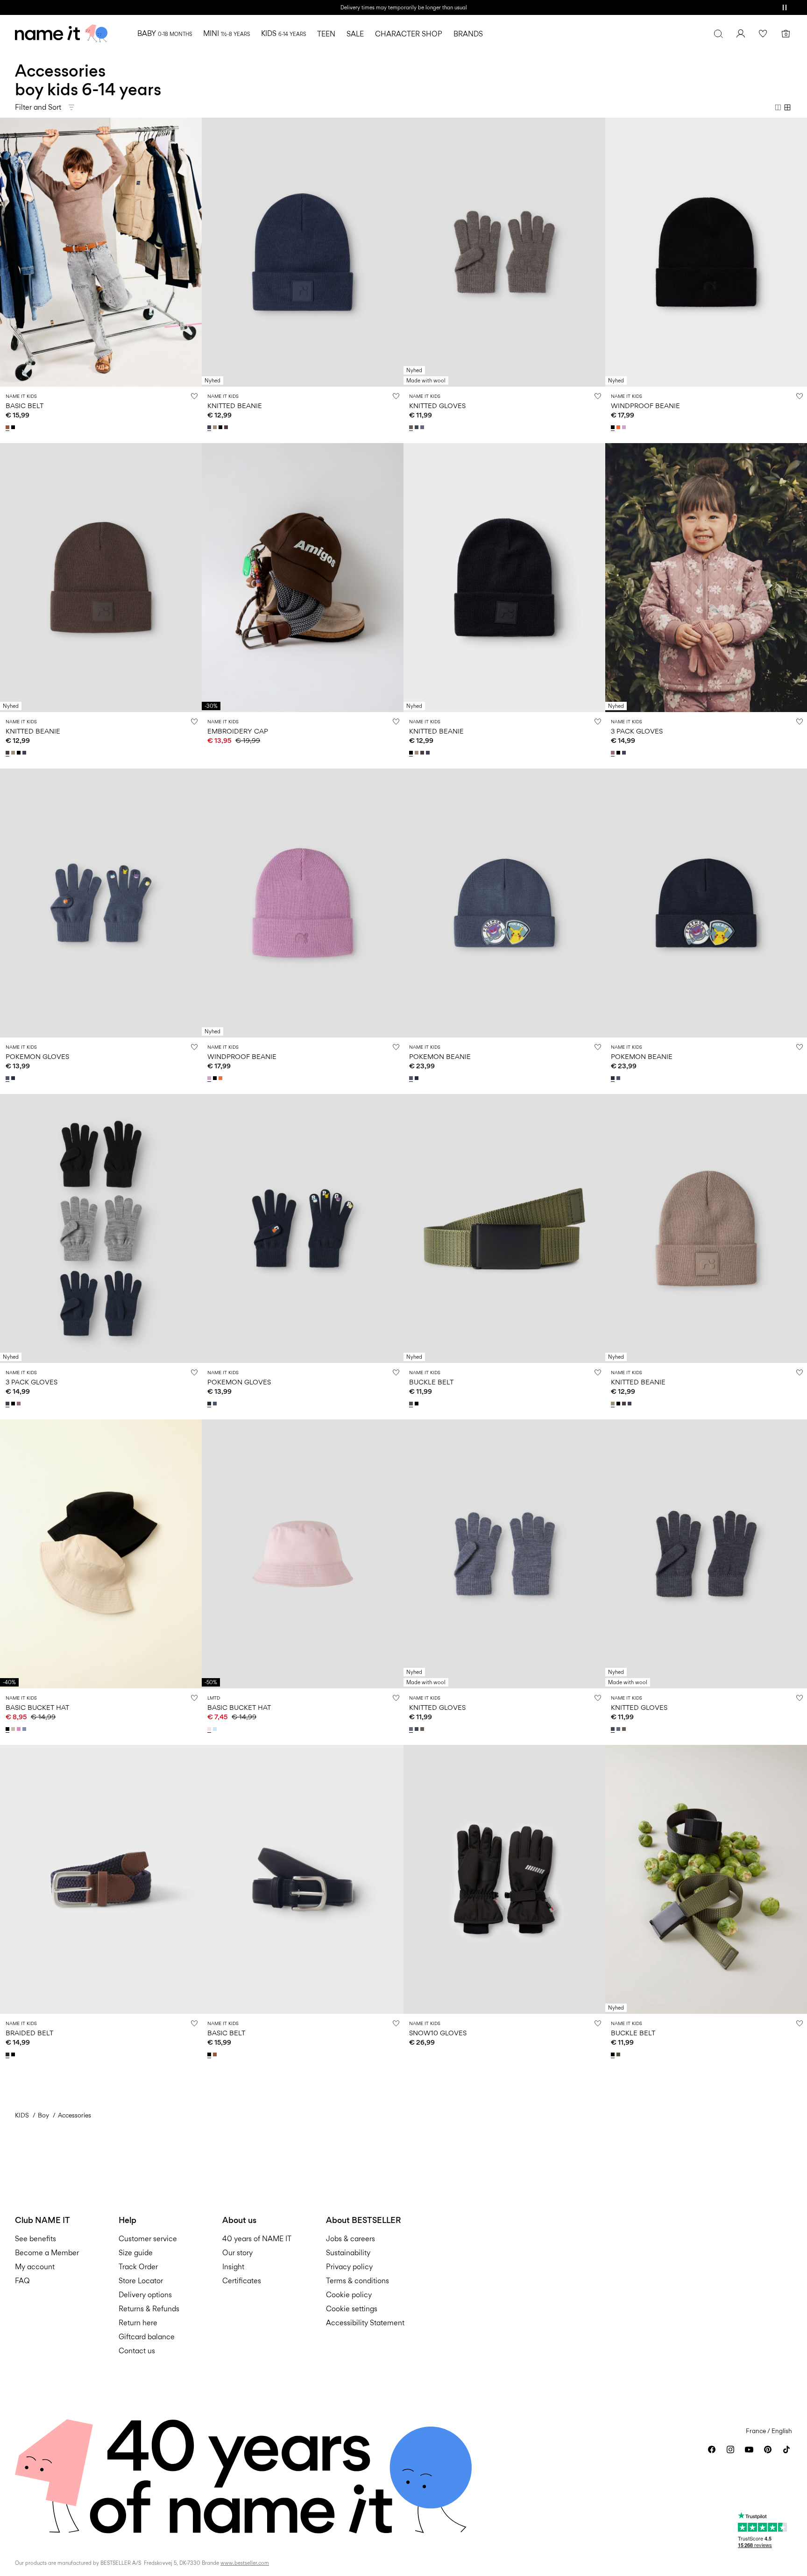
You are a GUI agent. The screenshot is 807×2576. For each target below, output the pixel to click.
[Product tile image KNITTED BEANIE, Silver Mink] (706, 1228)
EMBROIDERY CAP (238, 731)
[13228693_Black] (8, 1729)
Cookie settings (352, 2309)
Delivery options (145, 2295)
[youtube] (749, 2449)
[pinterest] (768, 2449)
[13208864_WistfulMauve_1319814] (614, 753)
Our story (237, 2253)
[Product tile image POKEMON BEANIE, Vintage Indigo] (504, 903)
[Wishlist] (763, 34)
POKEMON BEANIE (440, 1056)
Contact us (137, 2351)
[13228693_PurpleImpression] (25, 1729)
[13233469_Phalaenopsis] (625, 427)
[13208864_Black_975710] (619, 753)
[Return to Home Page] (61, 34)
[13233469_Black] (614, 427)
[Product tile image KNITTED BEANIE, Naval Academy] (303, 252)
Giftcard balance (147, 2337)
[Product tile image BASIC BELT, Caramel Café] (101, 252)
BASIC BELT (25, 406)
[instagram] (730, 2449)
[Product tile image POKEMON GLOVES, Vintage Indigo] (101, 903)
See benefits (35, 2239)
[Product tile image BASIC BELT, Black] (303, 1879)
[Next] (193, 252)
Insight (233, 2267)
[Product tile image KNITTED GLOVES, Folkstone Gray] (504, 1554)
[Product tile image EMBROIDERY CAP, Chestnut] (303, 578)
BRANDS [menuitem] (468, 34)
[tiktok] (786, 2449)
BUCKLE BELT (431, 1382)
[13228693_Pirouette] (20, 1729)
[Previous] (8, 252)
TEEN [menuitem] (326, 34)
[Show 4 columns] (787, 107)
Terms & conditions (357, 2281)
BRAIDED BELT (29, 2033)
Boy (43, 2115)
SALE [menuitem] (355, 34)
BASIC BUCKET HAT (37, 1707)
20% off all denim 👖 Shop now (403, 7)
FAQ (22, 2281)
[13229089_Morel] (412, 427)
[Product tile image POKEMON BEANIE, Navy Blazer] (706, 903)
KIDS (22, 2115)
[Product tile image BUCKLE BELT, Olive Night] (504, 1228)
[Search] (718, 34)
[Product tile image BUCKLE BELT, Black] (706, 1879)
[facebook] (712, 2449)
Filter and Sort (38, 107)
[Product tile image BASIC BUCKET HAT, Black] (101, 1554)
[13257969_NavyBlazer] (418, 1078)
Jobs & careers (350, 2239)
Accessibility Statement (366, 2323)
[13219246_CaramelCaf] (8, 427)
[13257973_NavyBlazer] (14, 1078)
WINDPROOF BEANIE (645, 406)
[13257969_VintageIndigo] (412, 1078)
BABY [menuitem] (165, 33)
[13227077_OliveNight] (412, 1404)
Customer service (148, 2239)
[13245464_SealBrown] (227, 427)
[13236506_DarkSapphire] (8, 2054)
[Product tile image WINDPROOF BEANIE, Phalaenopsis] (303, 903)
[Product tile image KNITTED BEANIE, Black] (504, 578)
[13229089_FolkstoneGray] (423, 427)
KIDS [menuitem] (283, 33)
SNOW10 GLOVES (438, 2033)
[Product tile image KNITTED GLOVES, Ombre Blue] (706, 1554)
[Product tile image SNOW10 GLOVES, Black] (504, 1879)
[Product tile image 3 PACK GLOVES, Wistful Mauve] (706, 578)
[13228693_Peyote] (14, 1729)
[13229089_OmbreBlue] (418, 427)
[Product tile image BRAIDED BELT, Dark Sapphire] (101, 1879)
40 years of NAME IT (257, 2239)
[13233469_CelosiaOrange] (619, 427)
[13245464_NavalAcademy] (210, 427)
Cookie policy (349, 2295)
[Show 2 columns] (778, 107)
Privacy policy (349, 2267)
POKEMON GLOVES (37, 1056)
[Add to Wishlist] (194, 396)
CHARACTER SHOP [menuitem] (409, 34)
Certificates (242, 2281)
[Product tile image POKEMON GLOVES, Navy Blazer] (303, 1228)
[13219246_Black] (14, 427)
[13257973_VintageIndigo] (8, 1078)
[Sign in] (741, 34)
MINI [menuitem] (227, 33)
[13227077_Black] (418, 1404)
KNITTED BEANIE (235, 406)
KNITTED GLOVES (437, 406)
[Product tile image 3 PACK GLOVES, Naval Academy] (101, 1228)
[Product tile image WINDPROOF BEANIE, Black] (706, 252)
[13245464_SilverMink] (216, 427)
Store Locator (141, 2281)
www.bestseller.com (245, 2563)
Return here (138, 2323)
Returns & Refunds (149, 2309)
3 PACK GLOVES (637, 731)
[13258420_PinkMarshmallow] (210, 1729)
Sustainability (348, 2253)
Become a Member (47, 2253)
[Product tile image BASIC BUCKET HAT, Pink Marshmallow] (303, 1554)
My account (35, 2267)
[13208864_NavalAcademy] (625, 753)
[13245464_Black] (221, 427)
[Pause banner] (785, 7)
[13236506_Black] (14, 2054)
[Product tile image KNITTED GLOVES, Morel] (504, 252)
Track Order (138, 2267)
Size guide (136, 2253)
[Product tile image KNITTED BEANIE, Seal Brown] (101, 578)
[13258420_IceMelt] (216, 1729)
